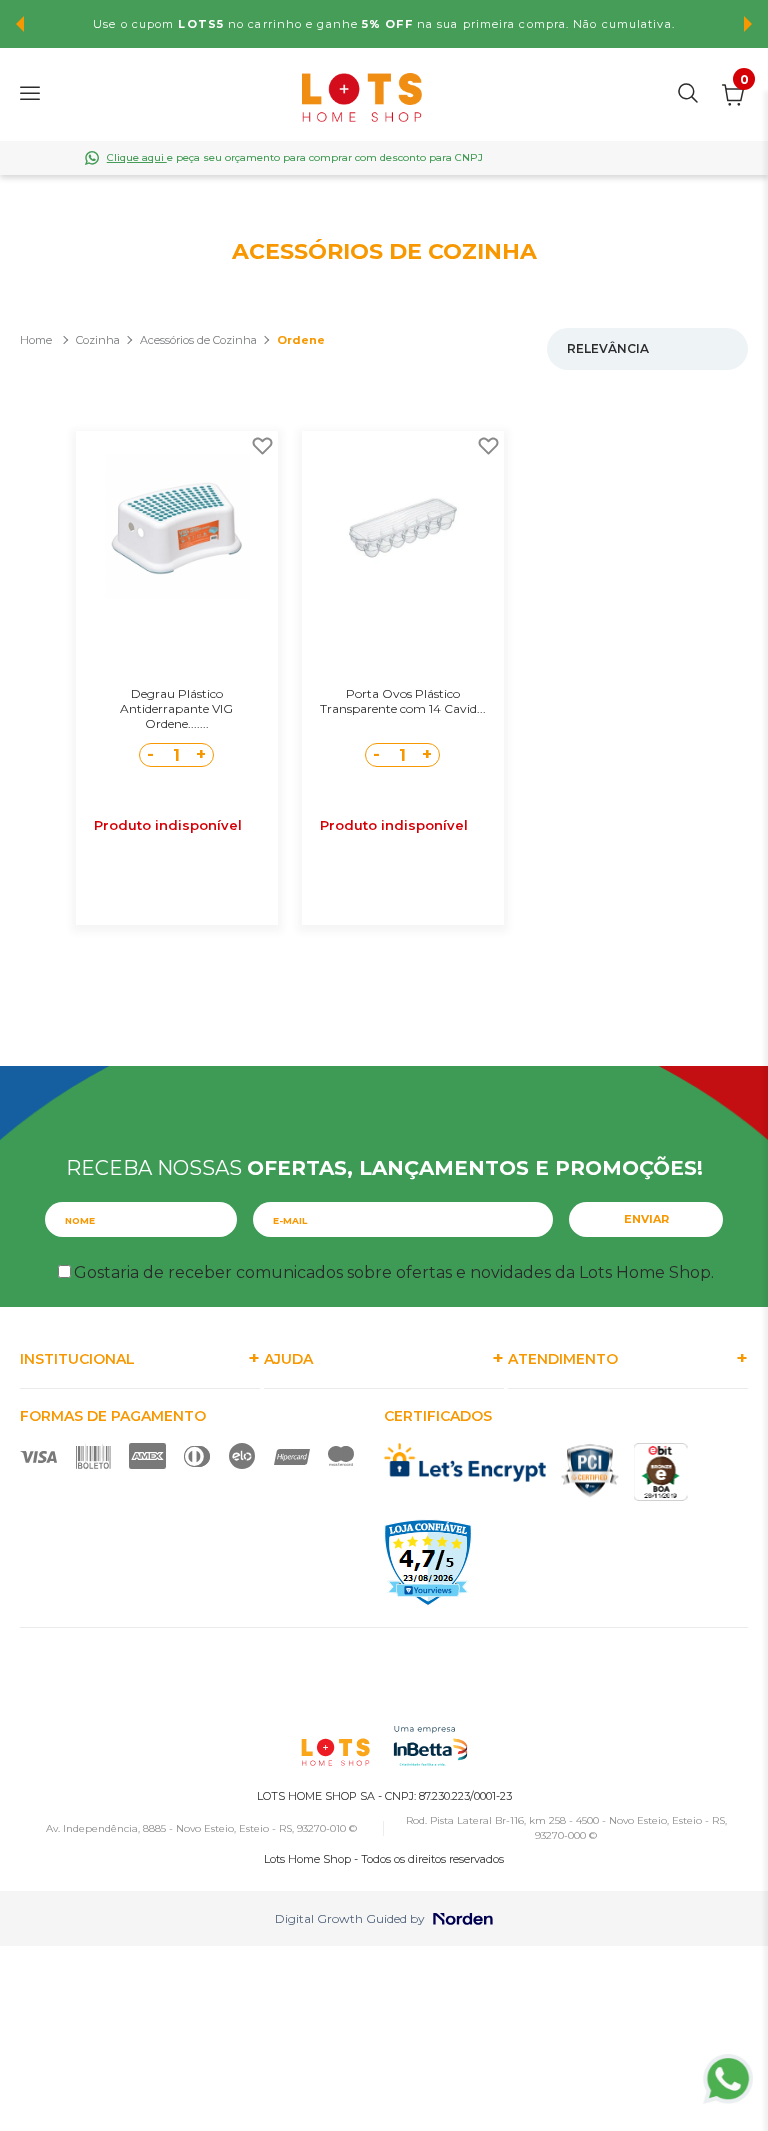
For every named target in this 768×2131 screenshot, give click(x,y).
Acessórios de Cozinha (198, 340)
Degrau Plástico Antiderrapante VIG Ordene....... (176, 708)
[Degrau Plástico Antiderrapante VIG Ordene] (177, 526)
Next (748, 24)
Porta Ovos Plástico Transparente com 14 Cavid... (403, 701)
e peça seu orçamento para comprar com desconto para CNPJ (295, 157)
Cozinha (98, 340)
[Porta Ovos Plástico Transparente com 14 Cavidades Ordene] (403, 526)
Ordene (301, 340)
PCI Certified (590, 1470)
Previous (20, 24)
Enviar (646, 1219)
